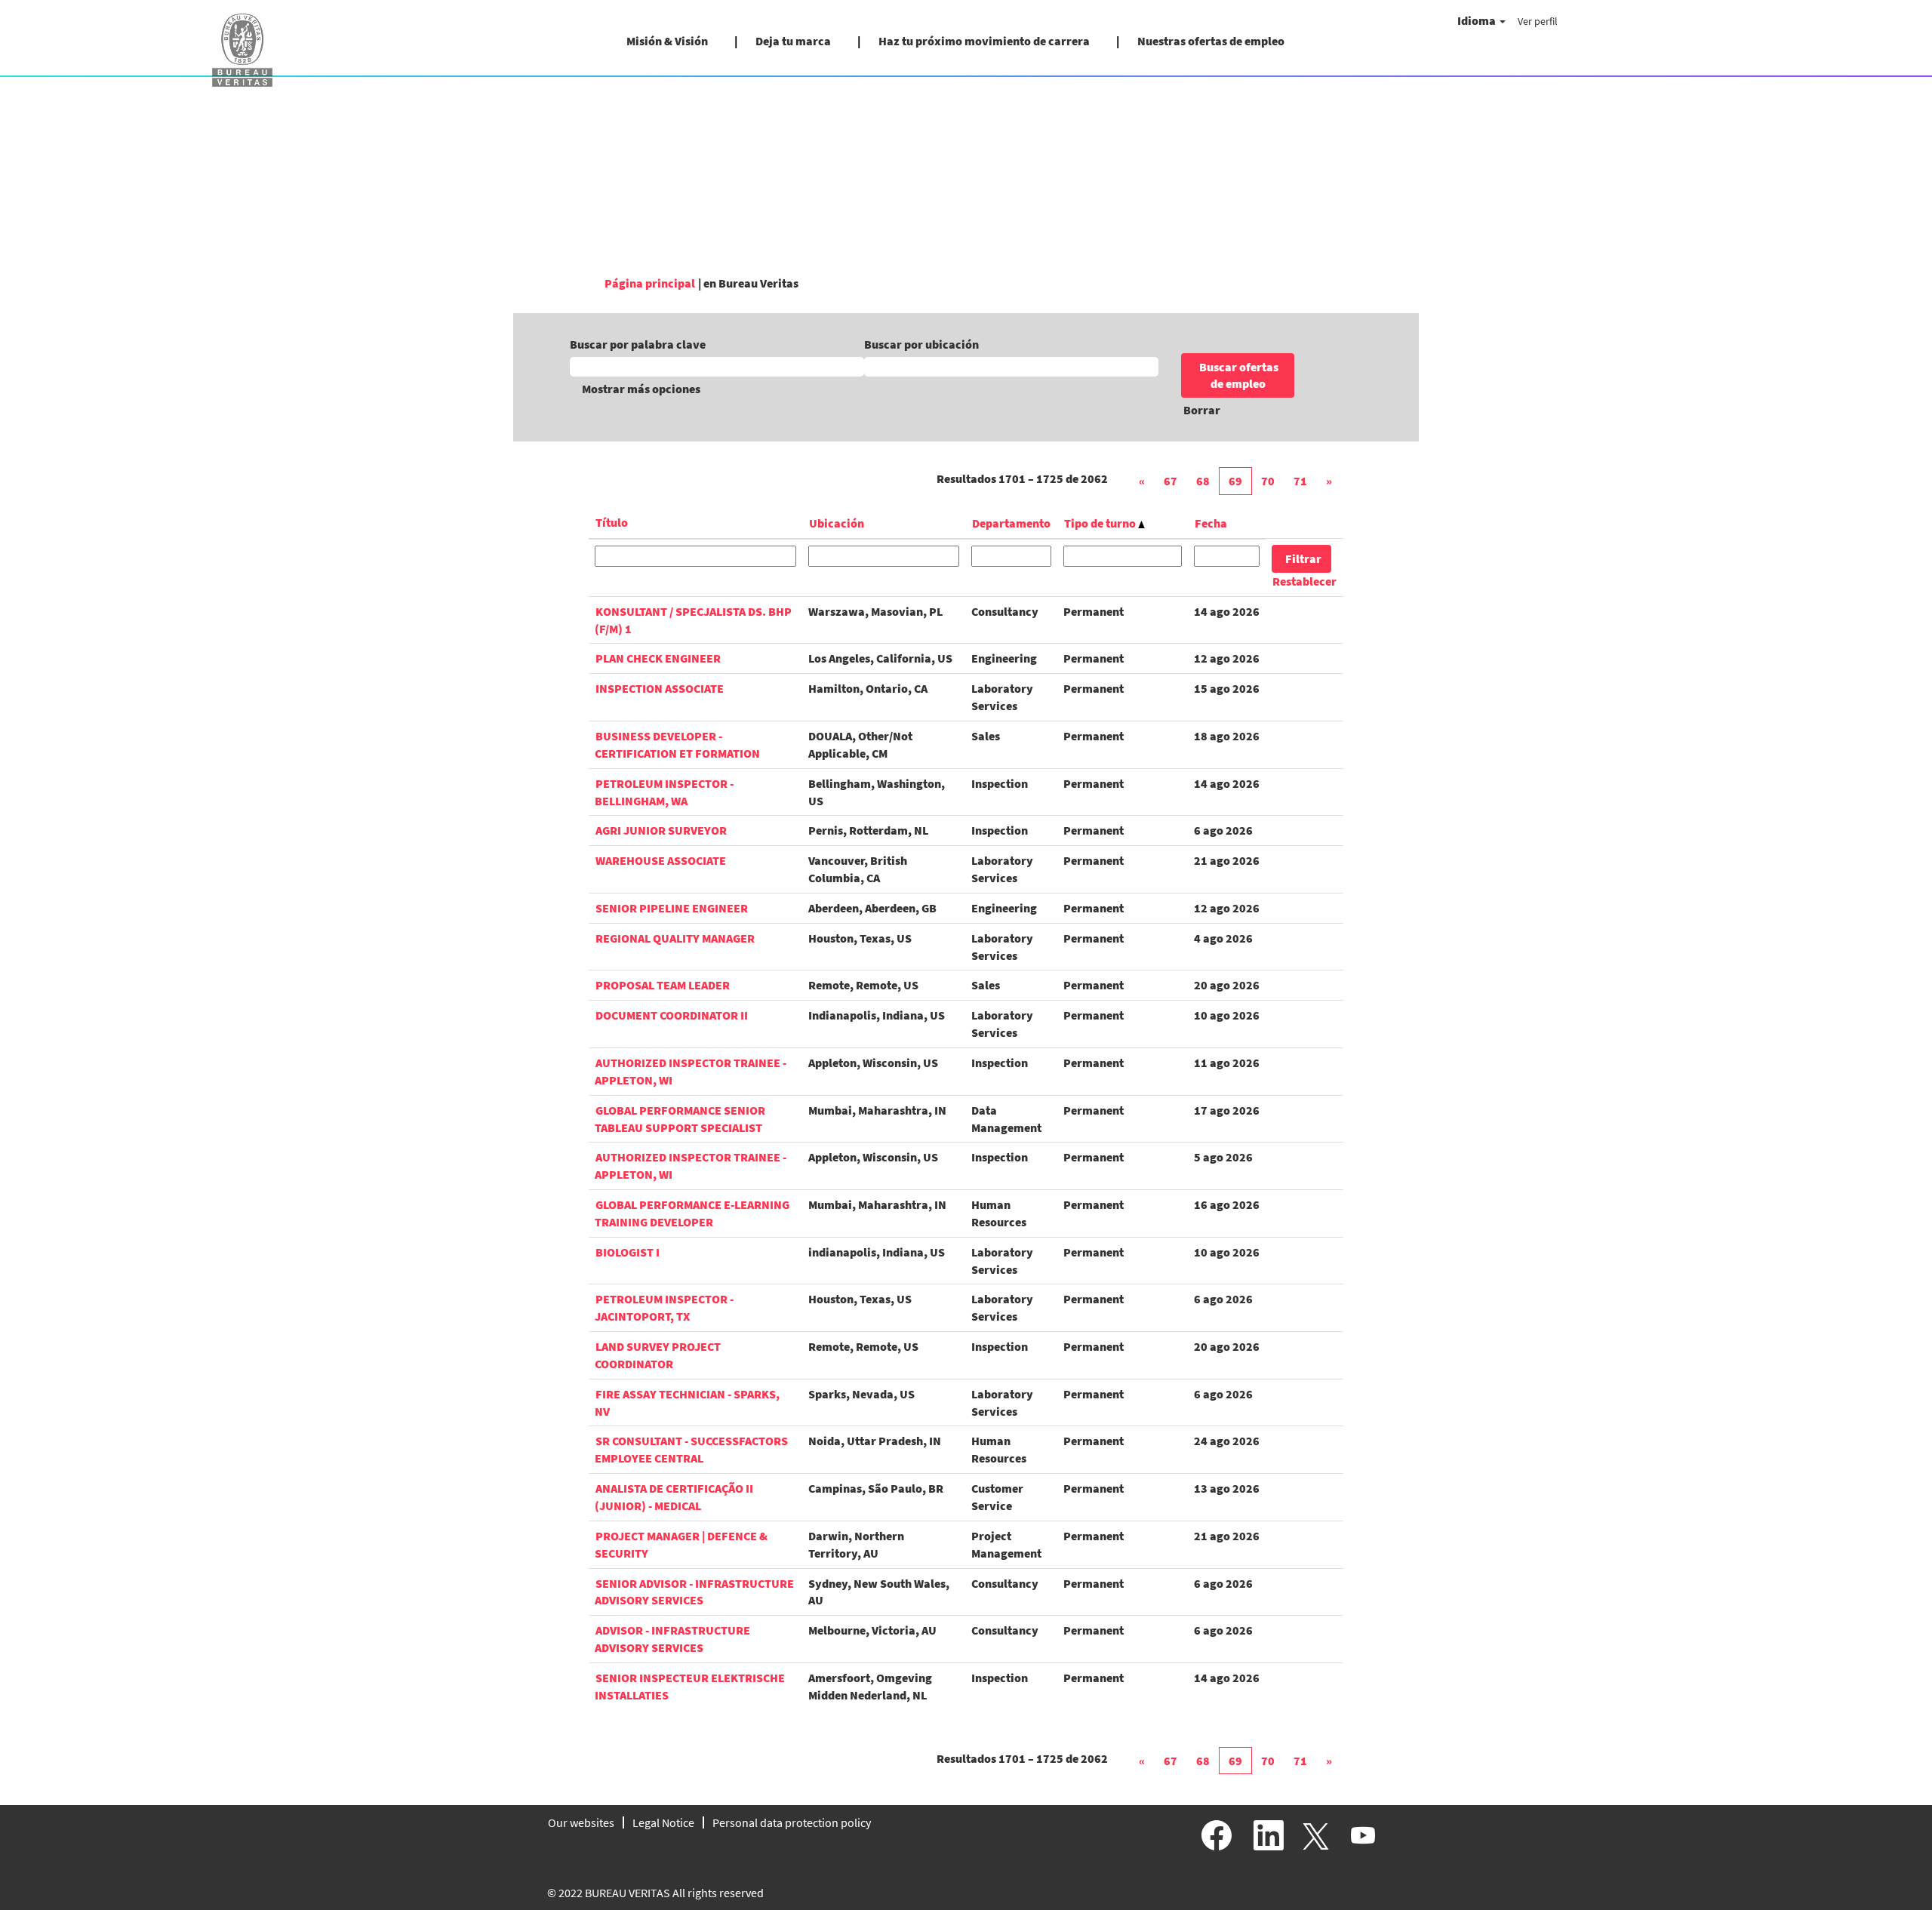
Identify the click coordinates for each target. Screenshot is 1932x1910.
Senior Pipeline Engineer (672, 908)
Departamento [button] (1011, 523)
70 (1268, 481)
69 (1235, 481)
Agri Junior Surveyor (661, 830)
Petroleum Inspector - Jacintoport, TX (664, 1307)
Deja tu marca (793, 41)
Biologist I (628, 1252)
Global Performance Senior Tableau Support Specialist (680, 1119)
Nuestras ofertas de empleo (1211, 41)
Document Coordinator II (672, 1015)
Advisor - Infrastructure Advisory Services (672, 1639)
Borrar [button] (1202, 410)
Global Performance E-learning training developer (692, 1213)
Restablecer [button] (1304, 581)
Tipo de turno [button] (1101, 523)
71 (1300, 481)
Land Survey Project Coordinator (658, 1355)
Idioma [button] (1478, 20)
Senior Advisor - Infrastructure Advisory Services (694, 1592)
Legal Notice (663, 1822)
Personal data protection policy (792, 1822)
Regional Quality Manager (675, 938)
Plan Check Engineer (658, 658)
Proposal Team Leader (663, 985)
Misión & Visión (667, 41)
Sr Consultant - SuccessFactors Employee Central (691, 1449)
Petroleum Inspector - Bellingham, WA (664, 792)
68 (1203, 481)
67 (1171, 481)
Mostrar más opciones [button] (641, 389)
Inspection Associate (660, 688)
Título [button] (612, 522)
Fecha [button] (1211, 523)
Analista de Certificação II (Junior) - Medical (674, 1497)
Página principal (650, 283)
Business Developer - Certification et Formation (677, 744)
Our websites (581, 1822)
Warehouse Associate (661, 860)
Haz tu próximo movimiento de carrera (984, 41)
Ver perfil (1538, 21)
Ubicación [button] (837, 523)
